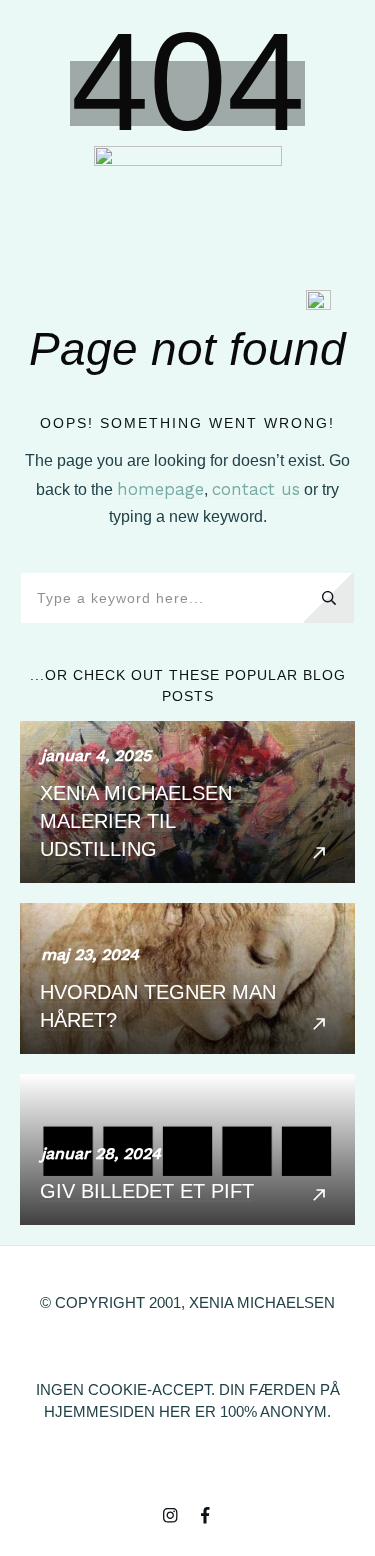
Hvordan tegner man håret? (187, 978)
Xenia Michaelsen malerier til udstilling (187, 802)
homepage (160, 489)
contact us (256, 489)
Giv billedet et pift (187, 1149)
